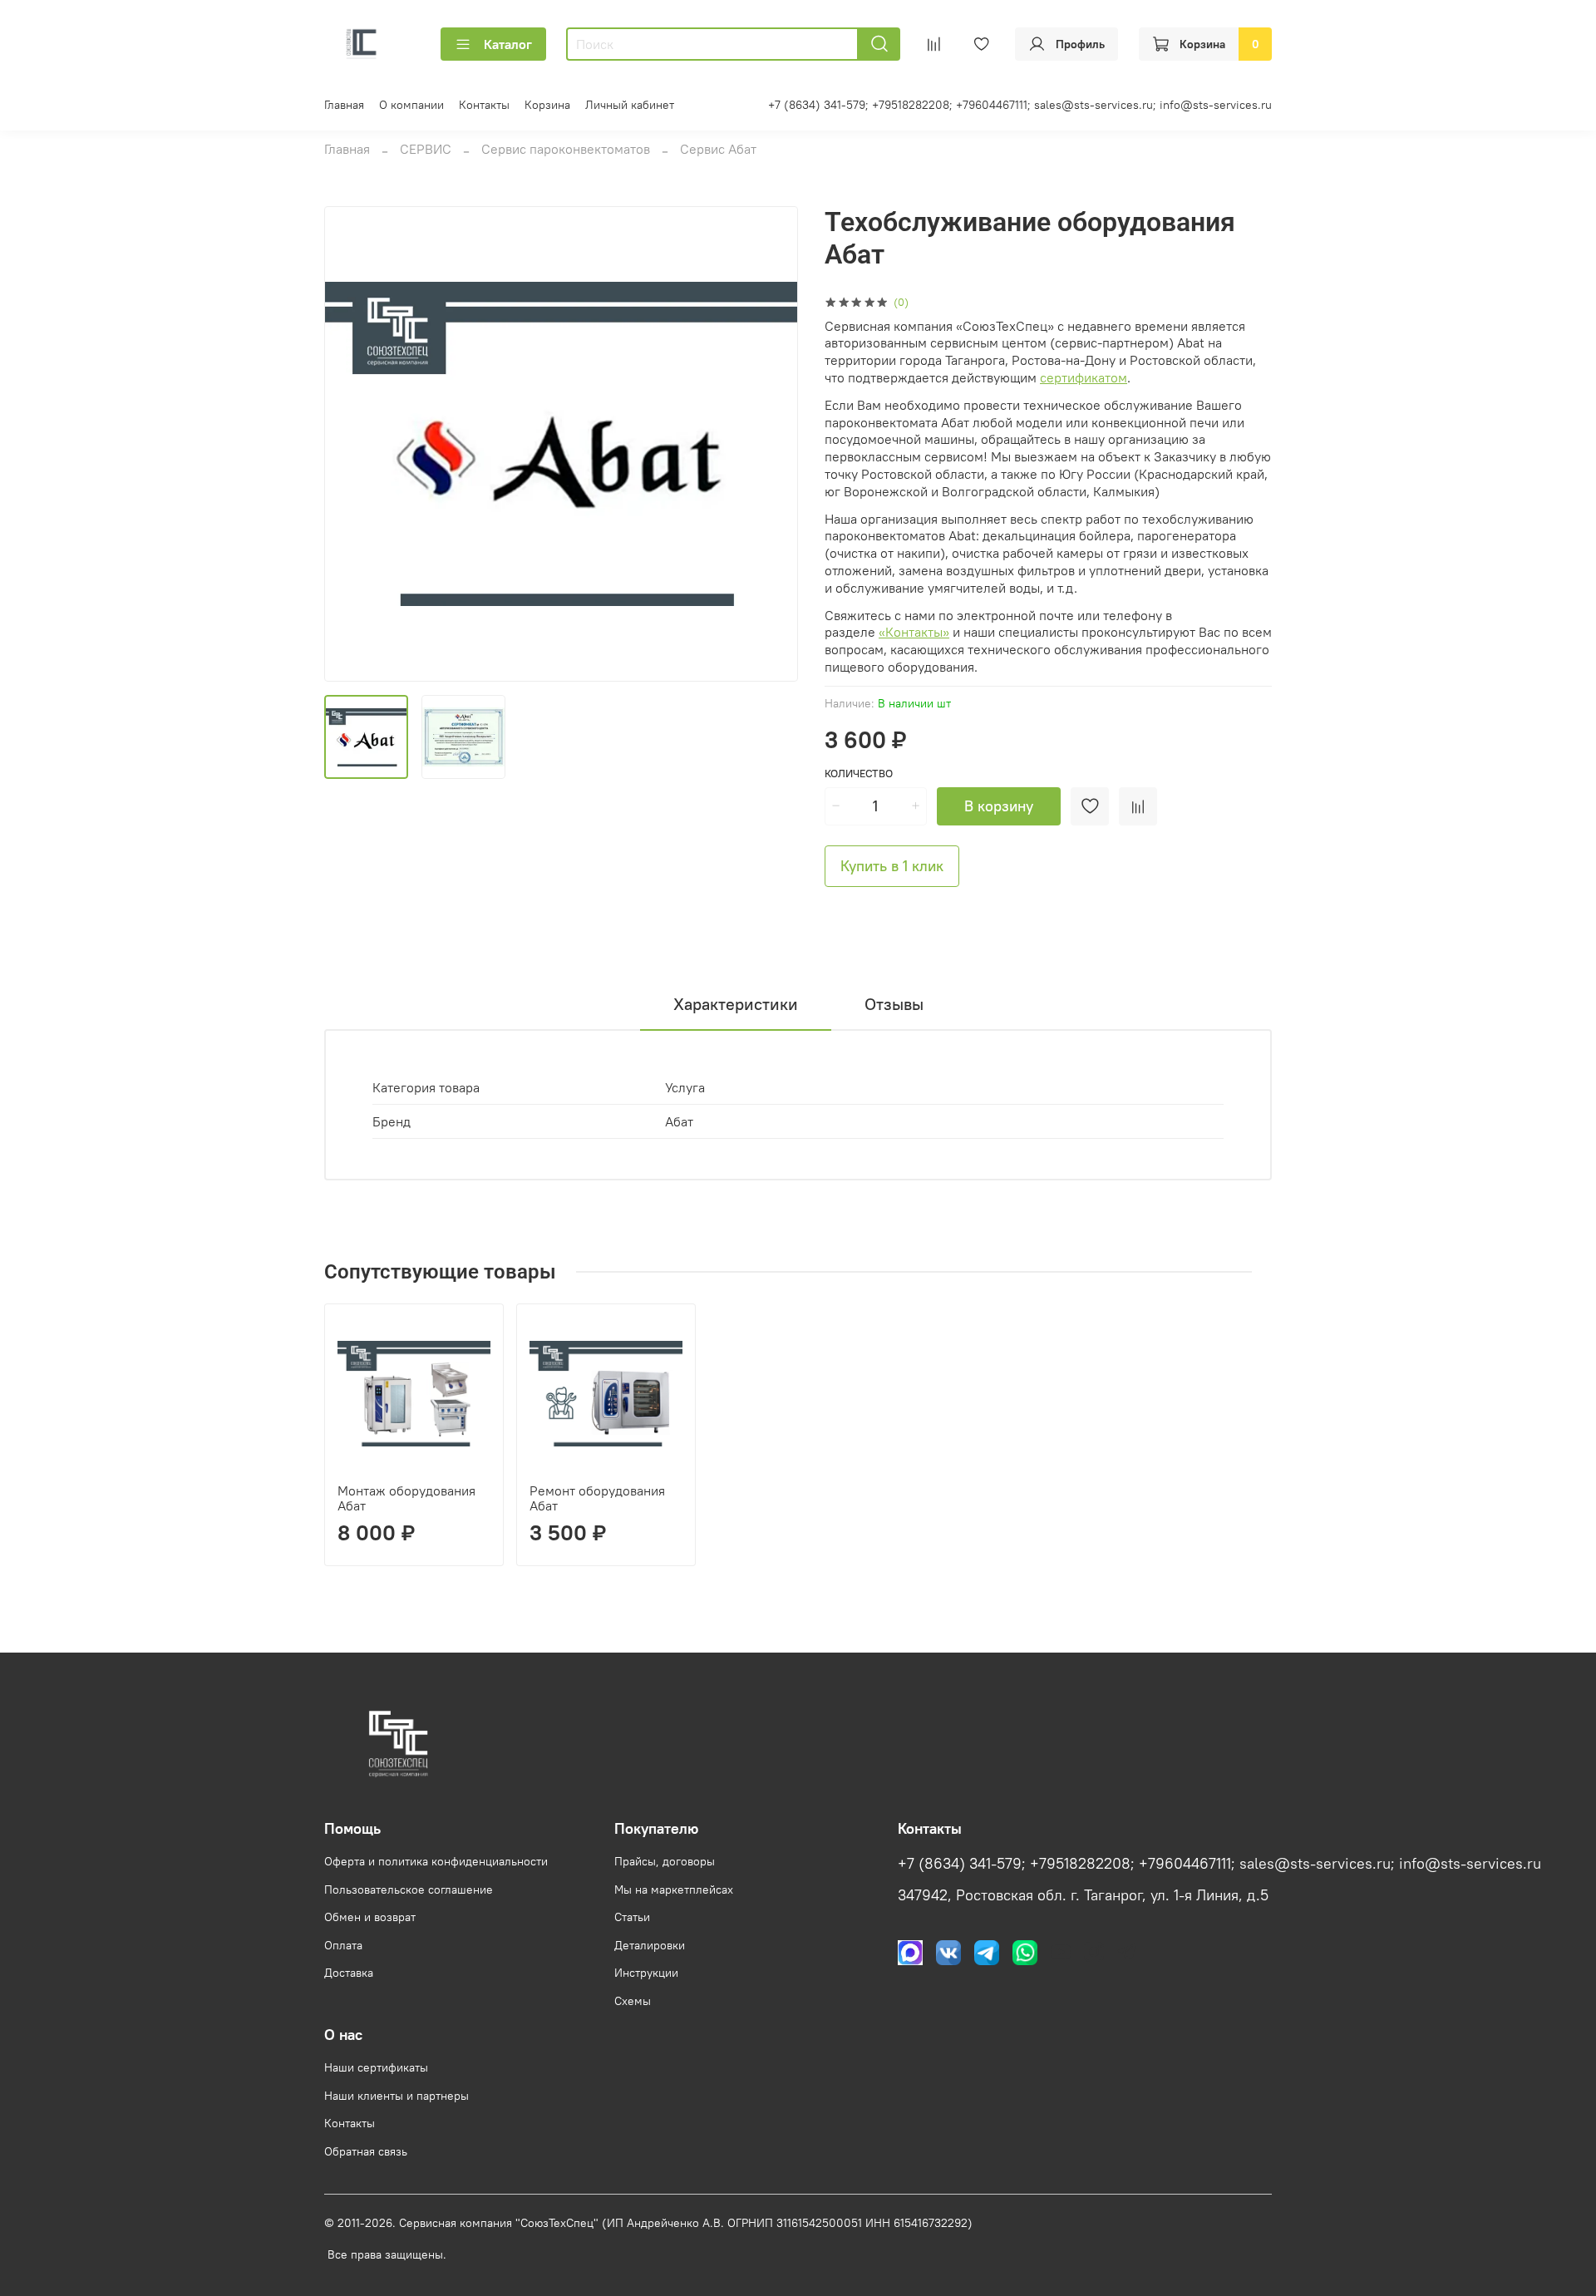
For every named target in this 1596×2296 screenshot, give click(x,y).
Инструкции (646, 1973)
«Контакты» (914, 632)
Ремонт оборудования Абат (597, 1498)
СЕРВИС (426, 149)
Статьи (632, 1917)
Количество (859, 774)
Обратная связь (366, 2151)
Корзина (547, 105)
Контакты (484, 105)
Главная (344, 105)
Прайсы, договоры (665, 1861)
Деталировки (650, 1945)
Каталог (508, 44)
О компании (411, 105)
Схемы (633, 2001)
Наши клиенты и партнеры (397, 2096)
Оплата (343, 1945)
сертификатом (1084, 377)
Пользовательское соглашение (409, 1890)
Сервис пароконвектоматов (566, 149)
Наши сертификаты (376, 2067)
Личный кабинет (630, 105)
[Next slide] (771, 444)
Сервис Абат (718, 149)
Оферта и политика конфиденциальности (436, 1861)
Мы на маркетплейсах (674, 1890)
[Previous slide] (351, 444)
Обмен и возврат (370, 1917)
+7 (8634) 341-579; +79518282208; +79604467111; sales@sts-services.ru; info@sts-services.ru (1020, 105)
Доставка (349, 1973)
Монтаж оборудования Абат (406, 1498)
